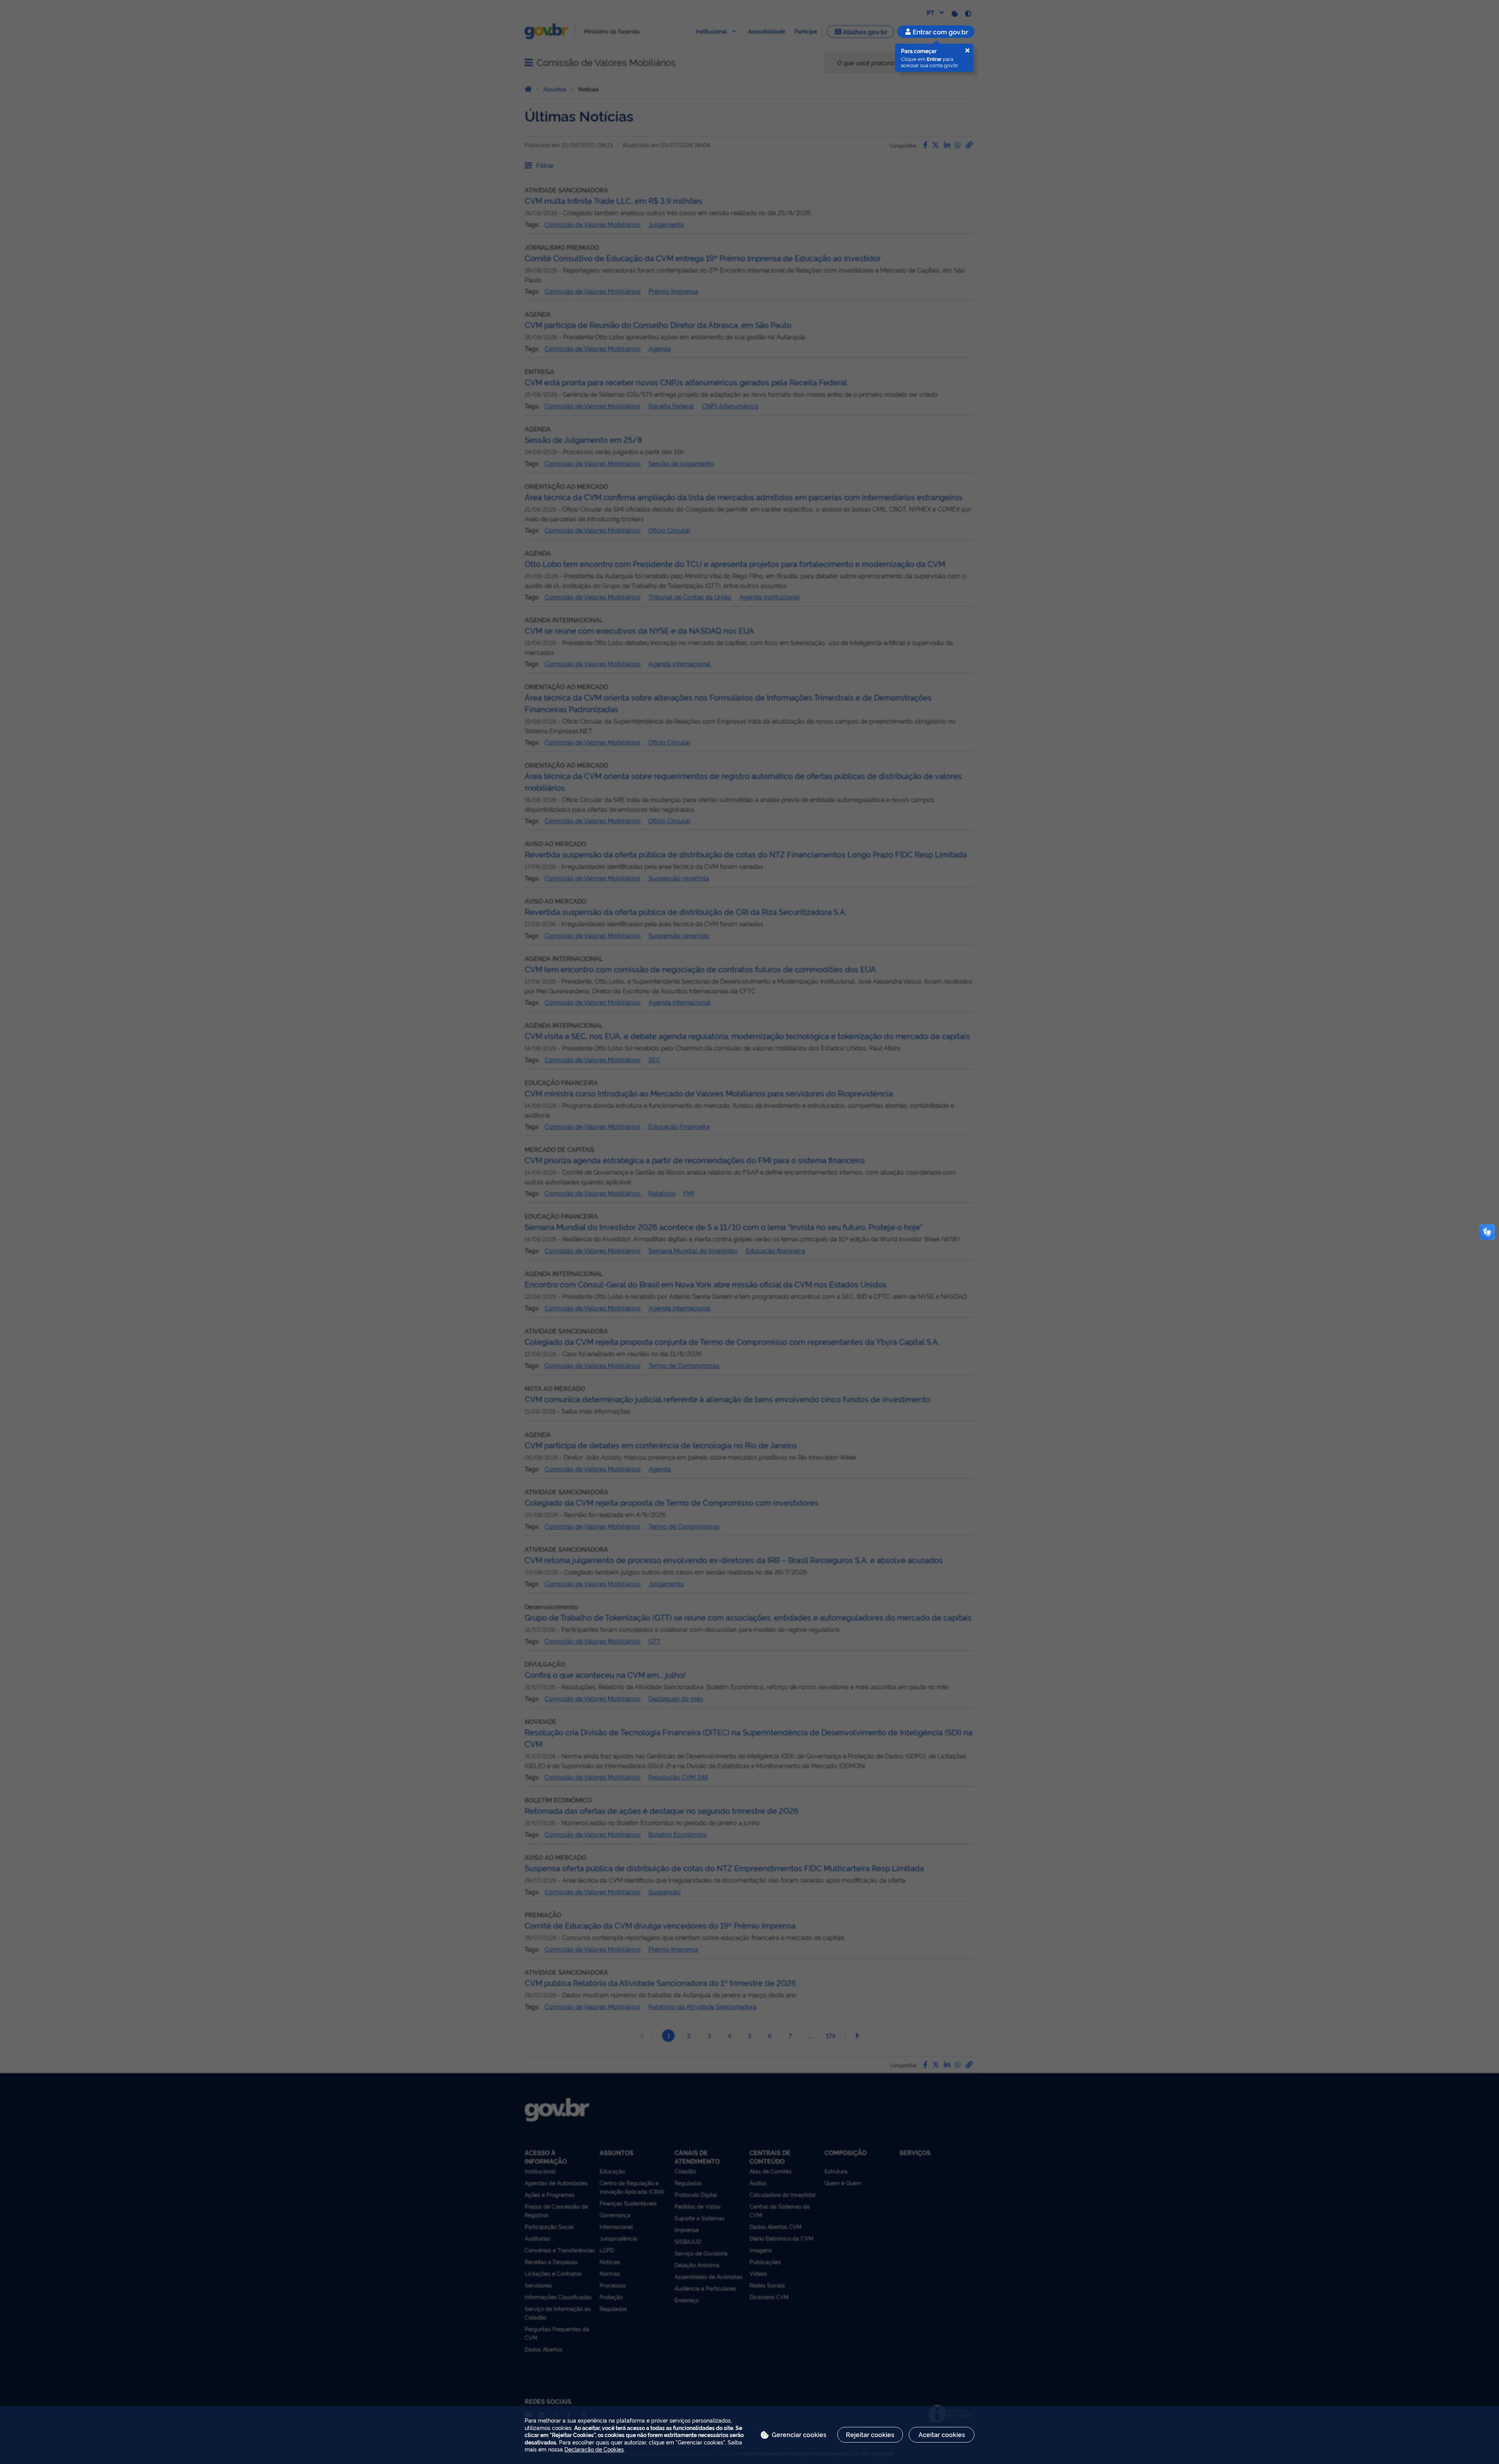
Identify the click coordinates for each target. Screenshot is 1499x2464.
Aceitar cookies (942, 2434)
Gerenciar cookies (799, 2434)
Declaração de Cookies (594, 2449)
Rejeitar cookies (870, 2434)
